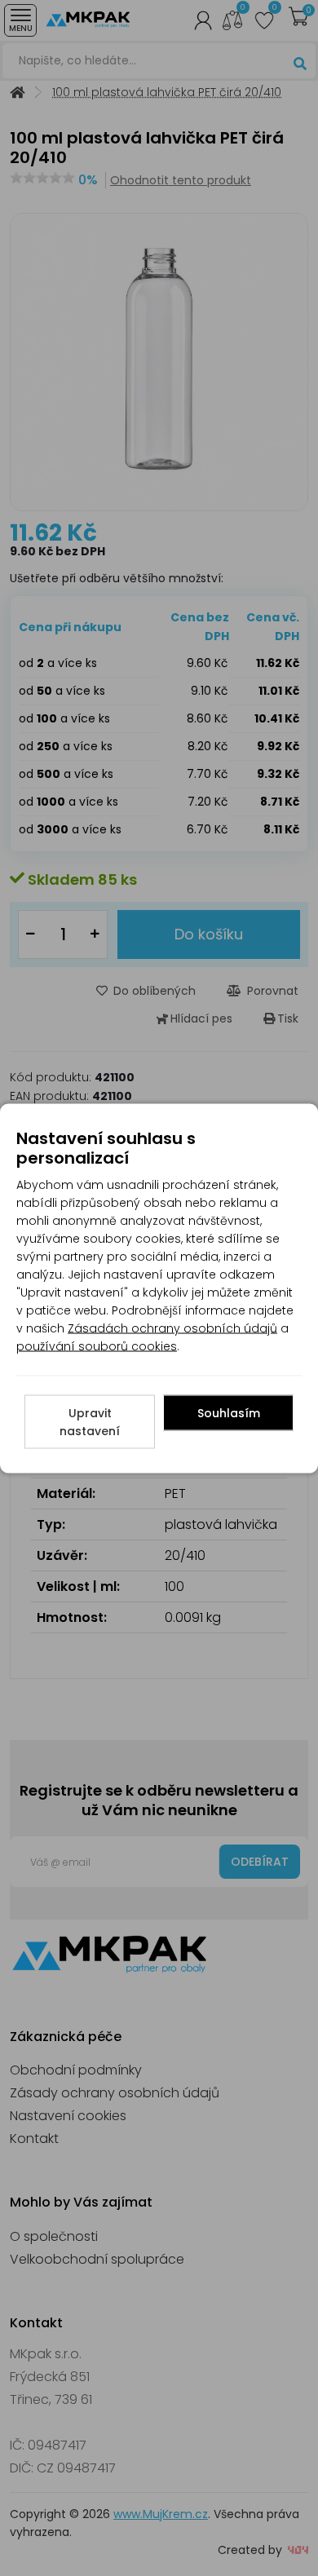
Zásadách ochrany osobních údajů (172, 1328)
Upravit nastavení (90, 1421)
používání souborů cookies (97, 1345)
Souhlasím (229, 1412)
